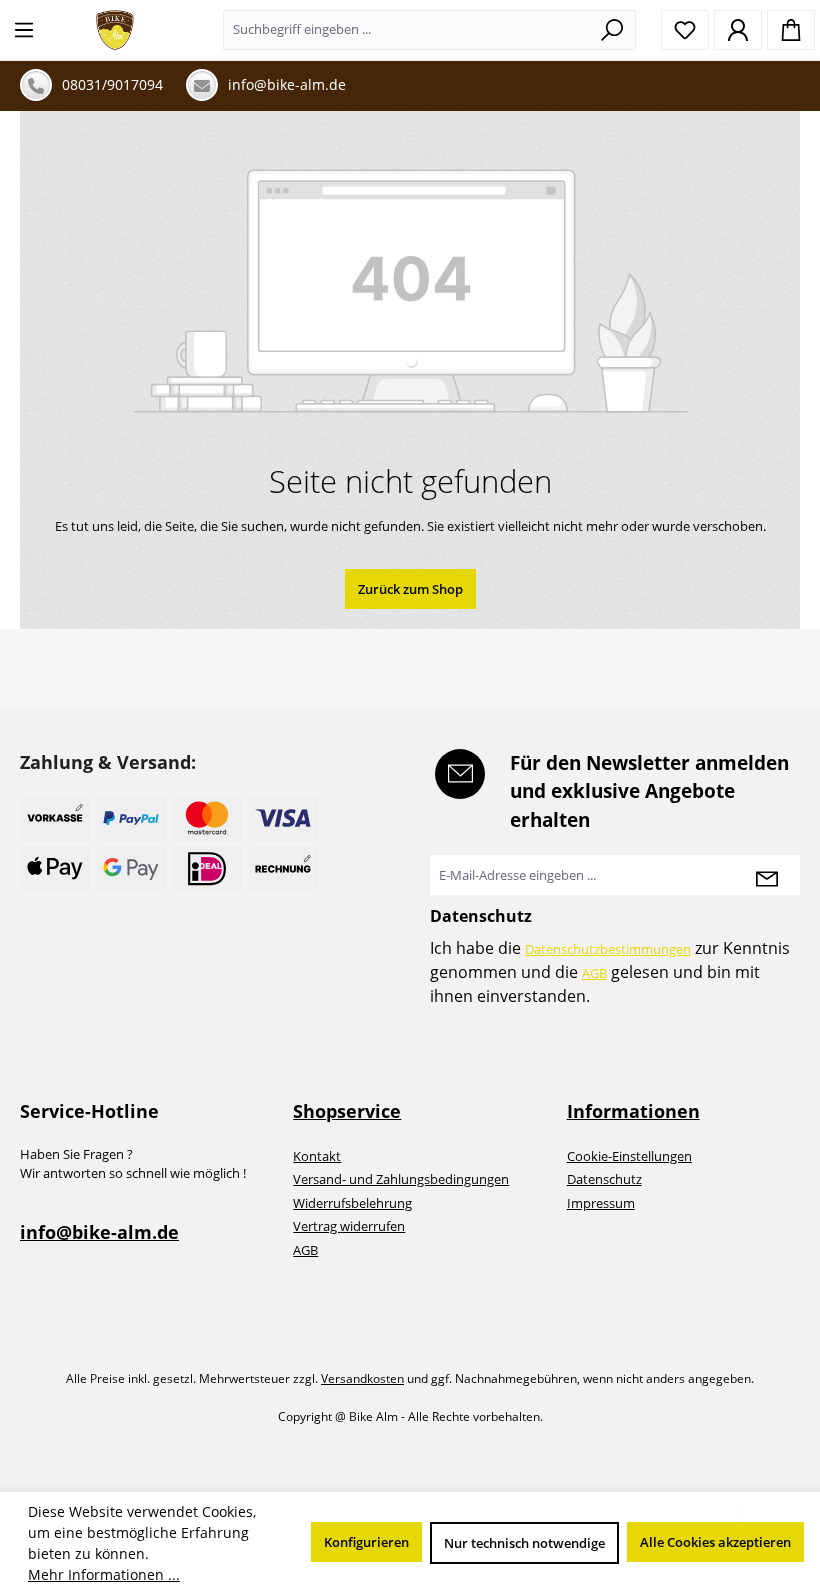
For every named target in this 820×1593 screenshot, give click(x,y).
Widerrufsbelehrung (352, 1203)
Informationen (633, 1111)
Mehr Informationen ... (104, 1574)
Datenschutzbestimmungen (608, 949)
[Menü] (24, 30)
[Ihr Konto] (738, 30)
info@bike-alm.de (99, 1232)
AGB (594, 973)
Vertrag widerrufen (349, 1226)
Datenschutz (604, 1179)
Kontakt (317, 1156)
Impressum (601, 1203)
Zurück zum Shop (410, 589)
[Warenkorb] (791, 30)
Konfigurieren (366, 1542)
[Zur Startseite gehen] (115, 30)
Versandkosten (362, 1378)
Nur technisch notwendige (524, 1543)
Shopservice (347, 1111)
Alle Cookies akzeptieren (715, 1542)
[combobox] (406, 30)
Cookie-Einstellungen (629, 1156)
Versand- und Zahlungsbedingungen (401, 1179)
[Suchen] (612, 30)
